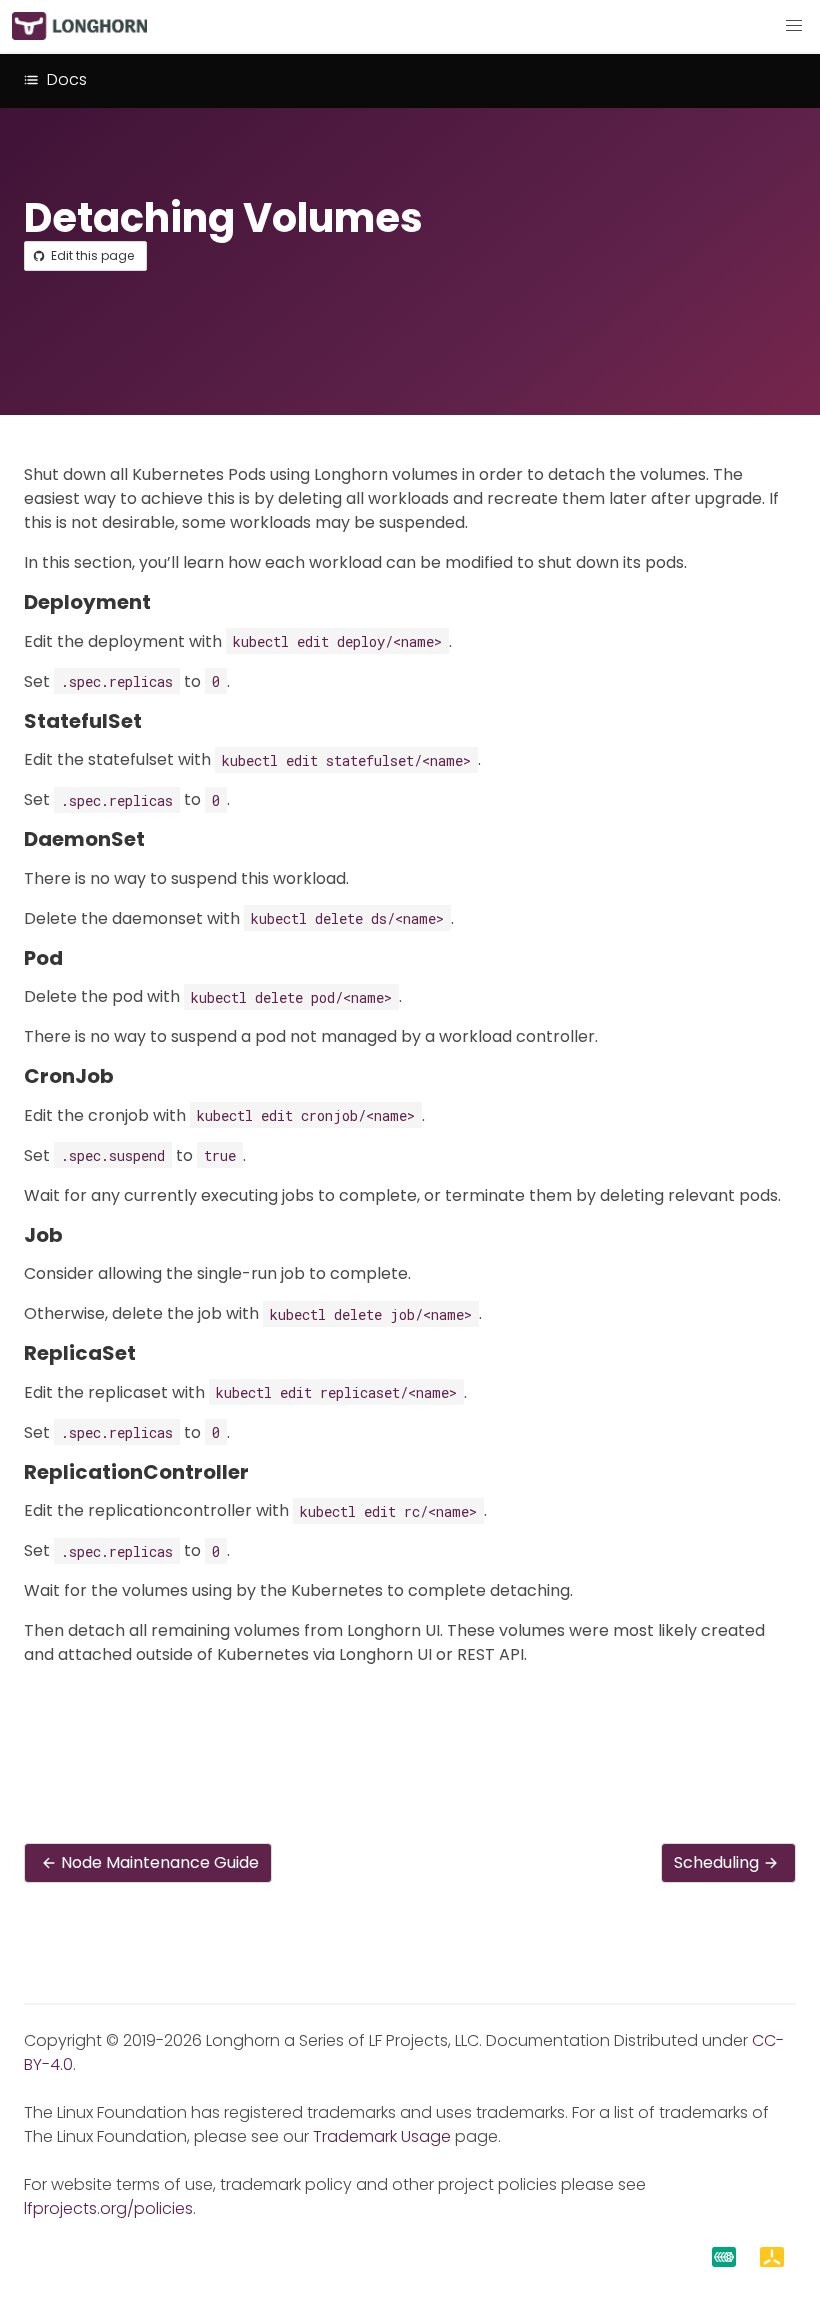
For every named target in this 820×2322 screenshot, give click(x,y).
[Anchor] (164, 602)
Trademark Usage (382, 2136)
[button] (794, 26)
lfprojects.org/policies (108, 2208)
